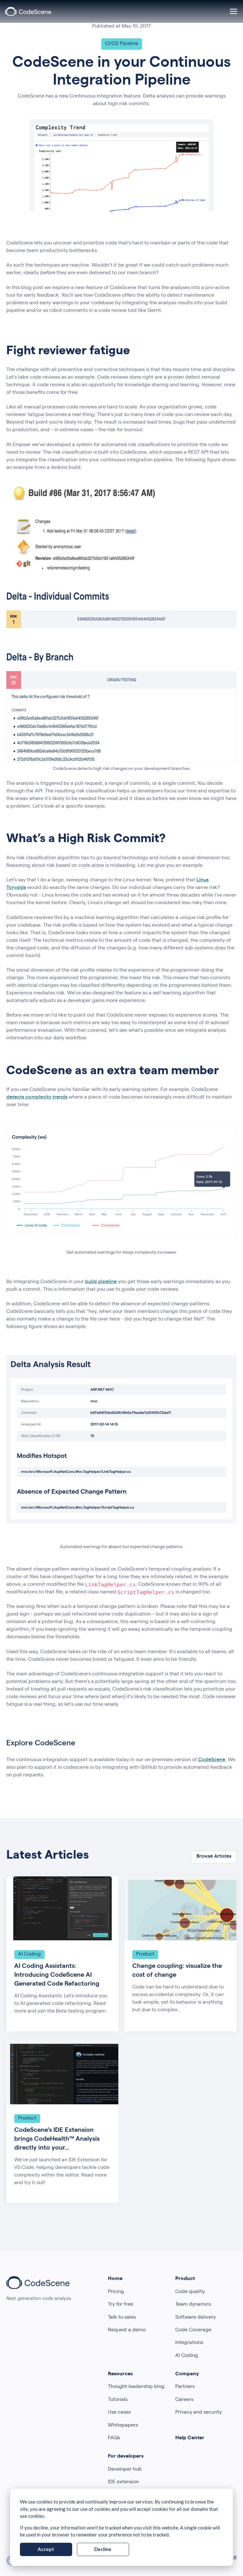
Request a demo (127, 2330)
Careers (184, 2400)
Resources (120, 2374)
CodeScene (212, 1760)
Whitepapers (123, 2426)
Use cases (119, 2413)
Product (185, 2279)
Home (115, 2279)
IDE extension (123, 2482)
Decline (103, 2549)
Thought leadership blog (136, 2387)
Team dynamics (193, 2305)
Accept (46, 2549)
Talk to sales (122, 2318)
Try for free (121, 2305)
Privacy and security (199, 2413)
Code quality (190, 2292)
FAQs (114, 2438)
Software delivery (196, 2318)
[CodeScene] (28, 11)
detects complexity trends (37, 1098)
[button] (234, 11)
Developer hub (125, 2470)
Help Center (190, 2438)
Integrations (189, 2343)
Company (187, 2374)
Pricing (116, 2292)
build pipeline (101, 1282)
